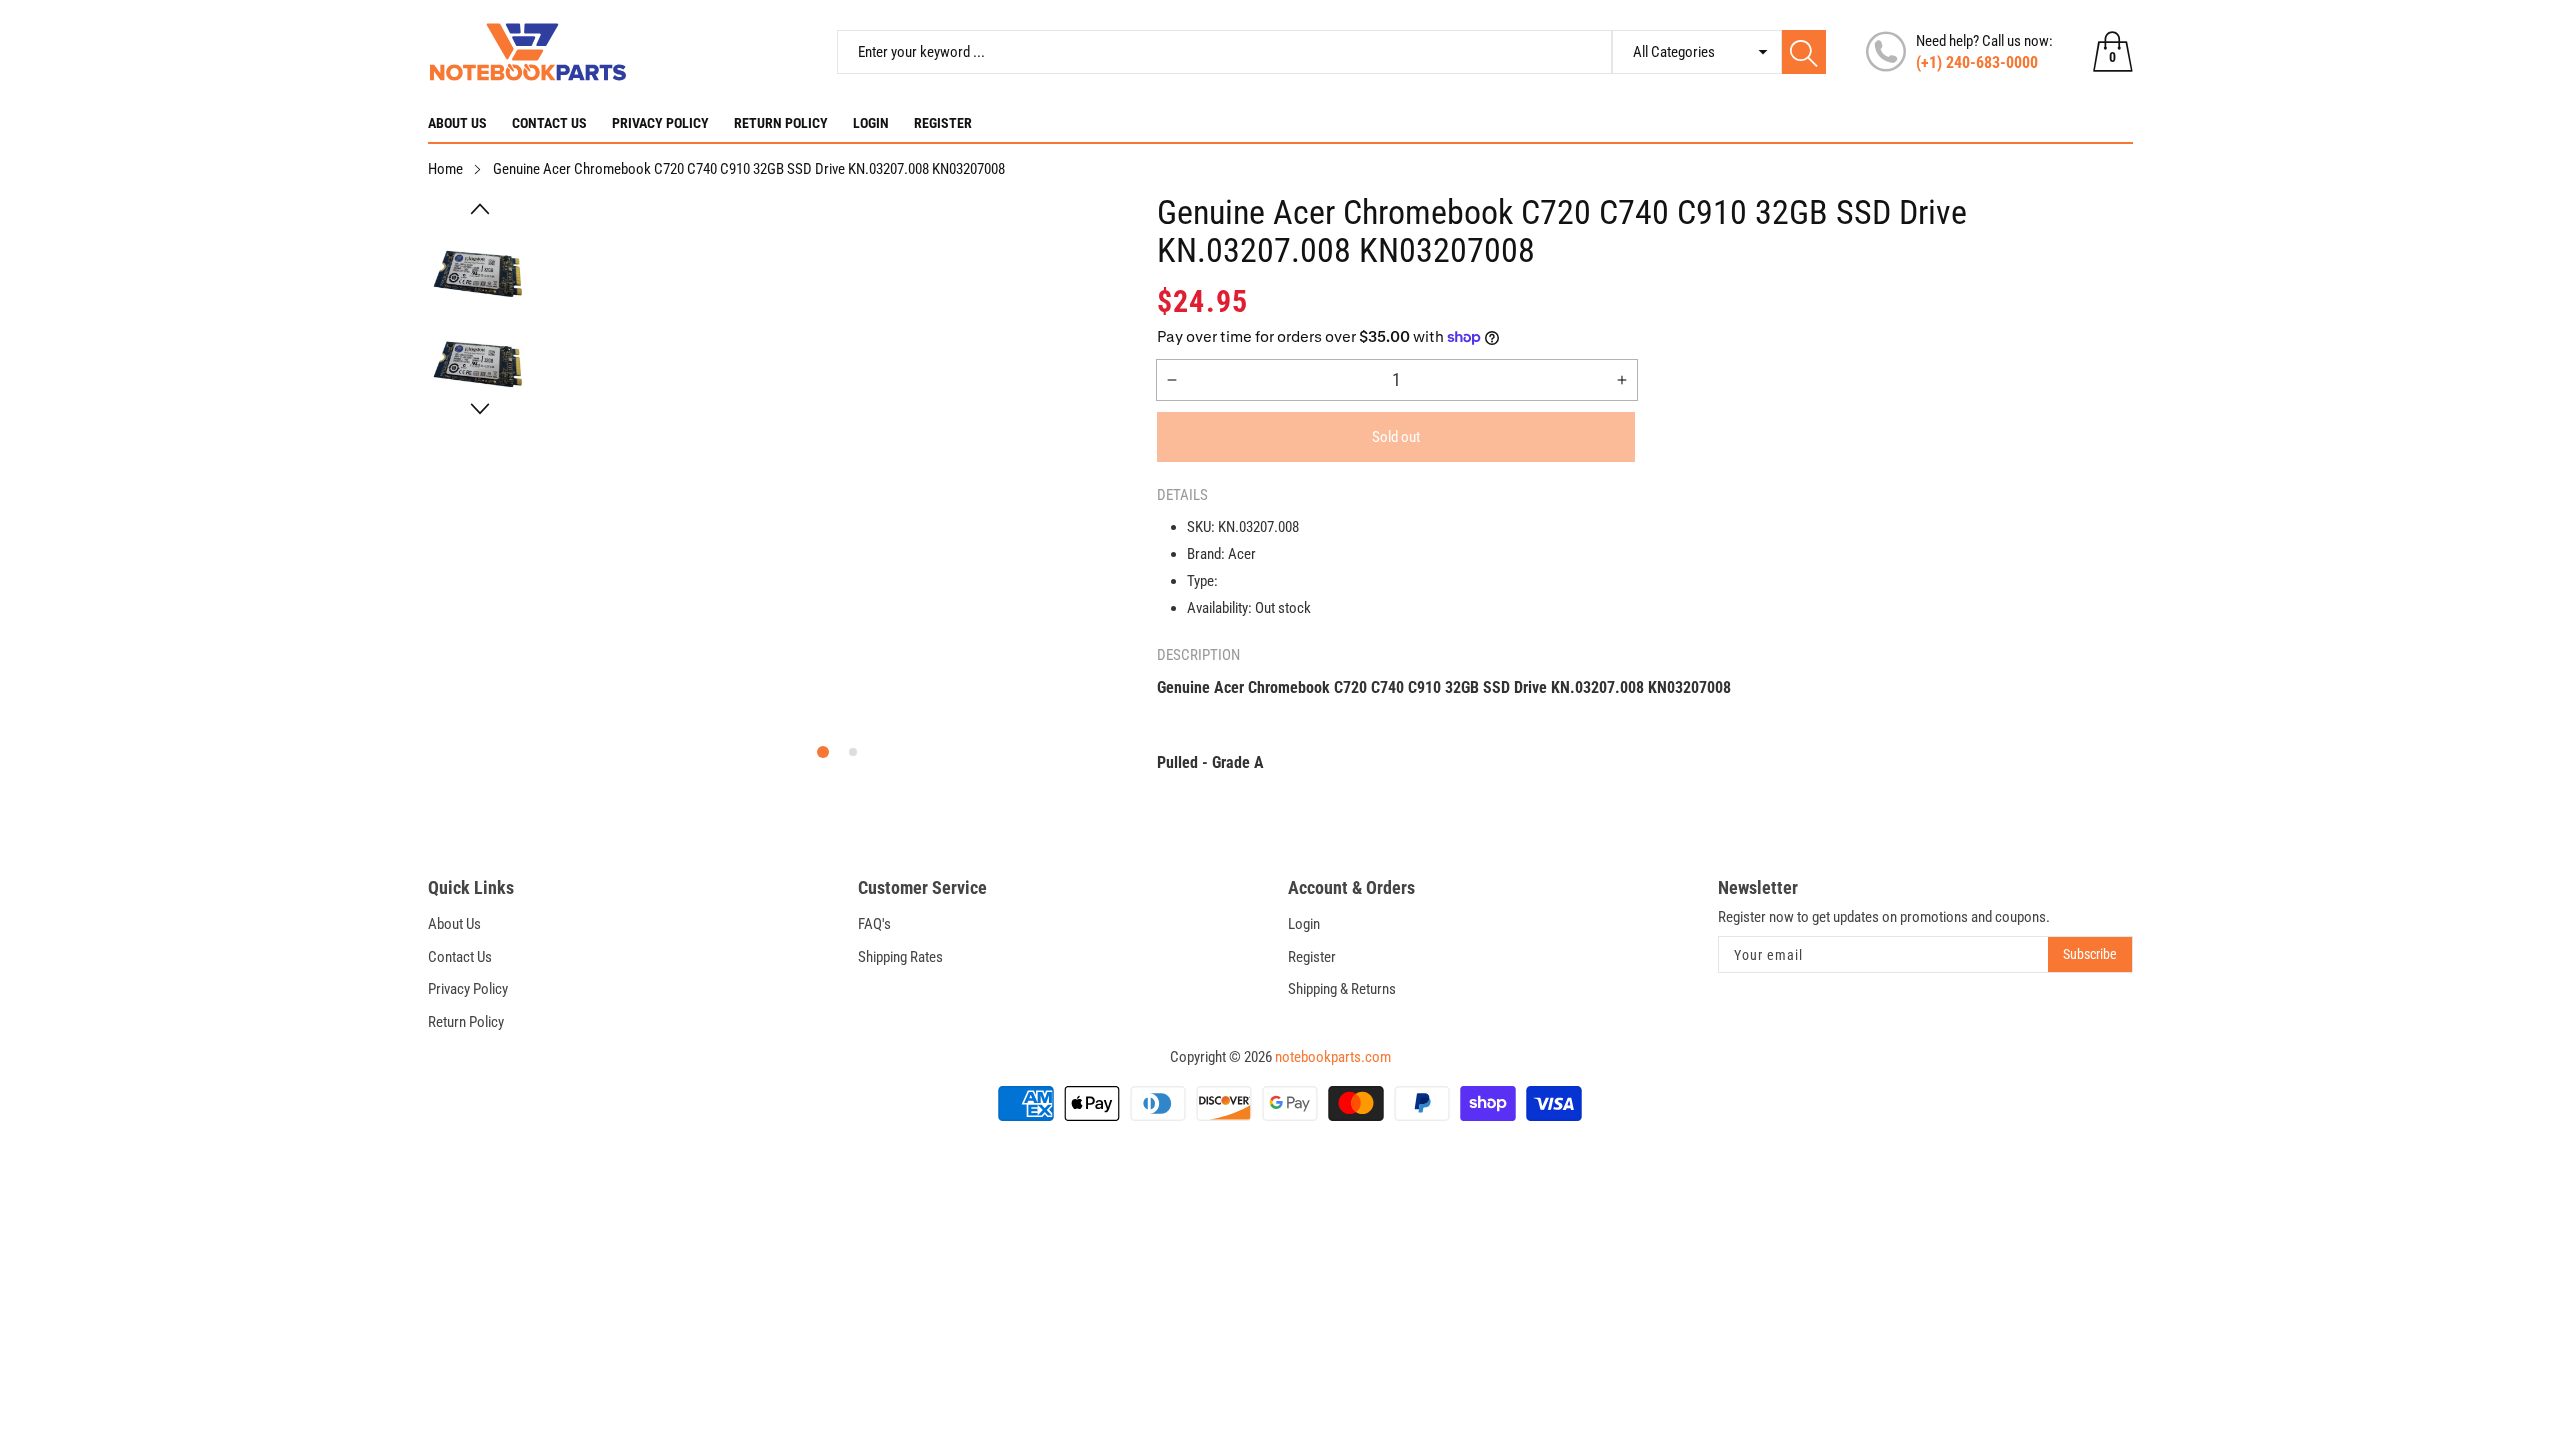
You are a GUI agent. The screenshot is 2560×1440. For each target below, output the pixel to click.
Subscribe (2090, 954)
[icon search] (1804, 52)
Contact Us (549, 123)
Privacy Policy (660, 123)
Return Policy (781, 123)
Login (871, 123)
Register (943, 123)
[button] (480, 209)
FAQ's (874, 924)
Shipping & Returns (1342, 989)
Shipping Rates (900, 957)
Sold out (1396, 437)
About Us (457, 123)
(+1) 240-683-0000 (1977, 62)
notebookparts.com (1333, 1057)
